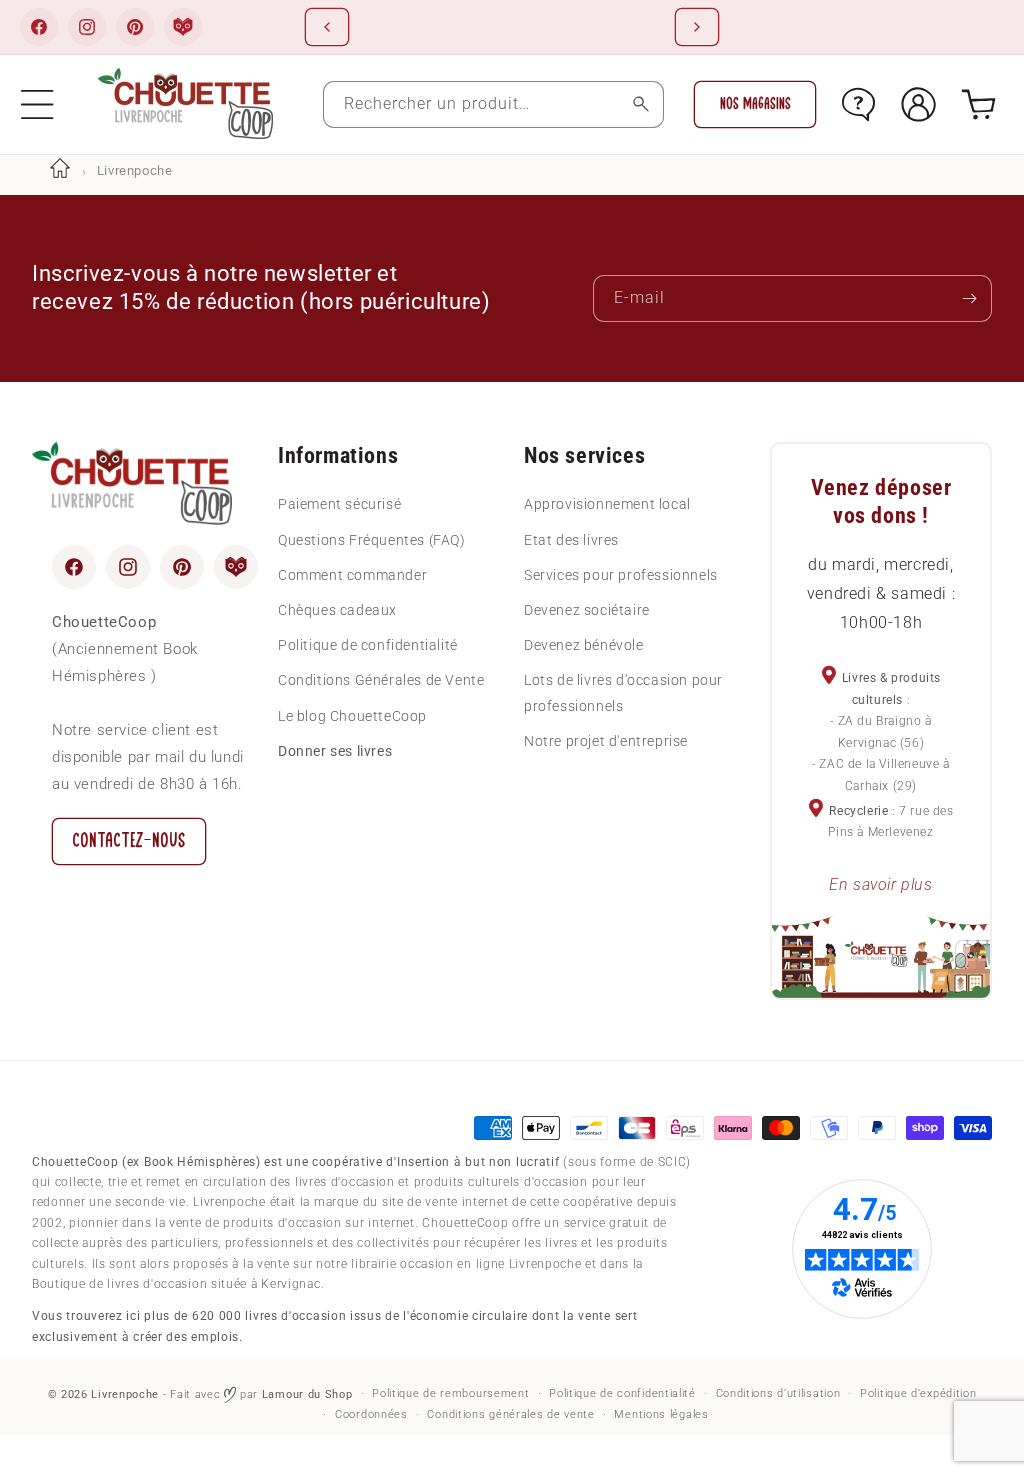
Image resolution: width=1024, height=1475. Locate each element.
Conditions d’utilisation (778, 1393)
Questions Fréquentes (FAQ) (372, 540)
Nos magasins (755, 104)
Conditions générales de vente (510, 1414)
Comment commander (352, 575)
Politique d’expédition (918, 1393)
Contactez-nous (129, 840)
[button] (37, 104)
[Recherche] (640, 104)
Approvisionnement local (607, 504)
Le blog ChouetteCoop (352, 716)
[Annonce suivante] (697, 27)
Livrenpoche (125, 1394)
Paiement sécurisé (339, 504)
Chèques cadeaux (337, 610)
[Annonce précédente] (327, 27)
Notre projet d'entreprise (606, 741)
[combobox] (494, 104)
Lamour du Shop (307, 1394)
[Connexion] (918, 104)
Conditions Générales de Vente (381, 680)
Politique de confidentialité (368, 645)
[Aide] (858, 104)
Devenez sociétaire (587, 610)
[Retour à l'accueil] (60, 170)
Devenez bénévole (584, 645)
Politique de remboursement (450, 1393)
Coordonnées (371, 1414)
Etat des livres (571, 540)
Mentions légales (661, 1414)
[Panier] (978, 104)
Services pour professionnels (621, 575)
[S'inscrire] (969, 298)
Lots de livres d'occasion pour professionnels (623, 692)
